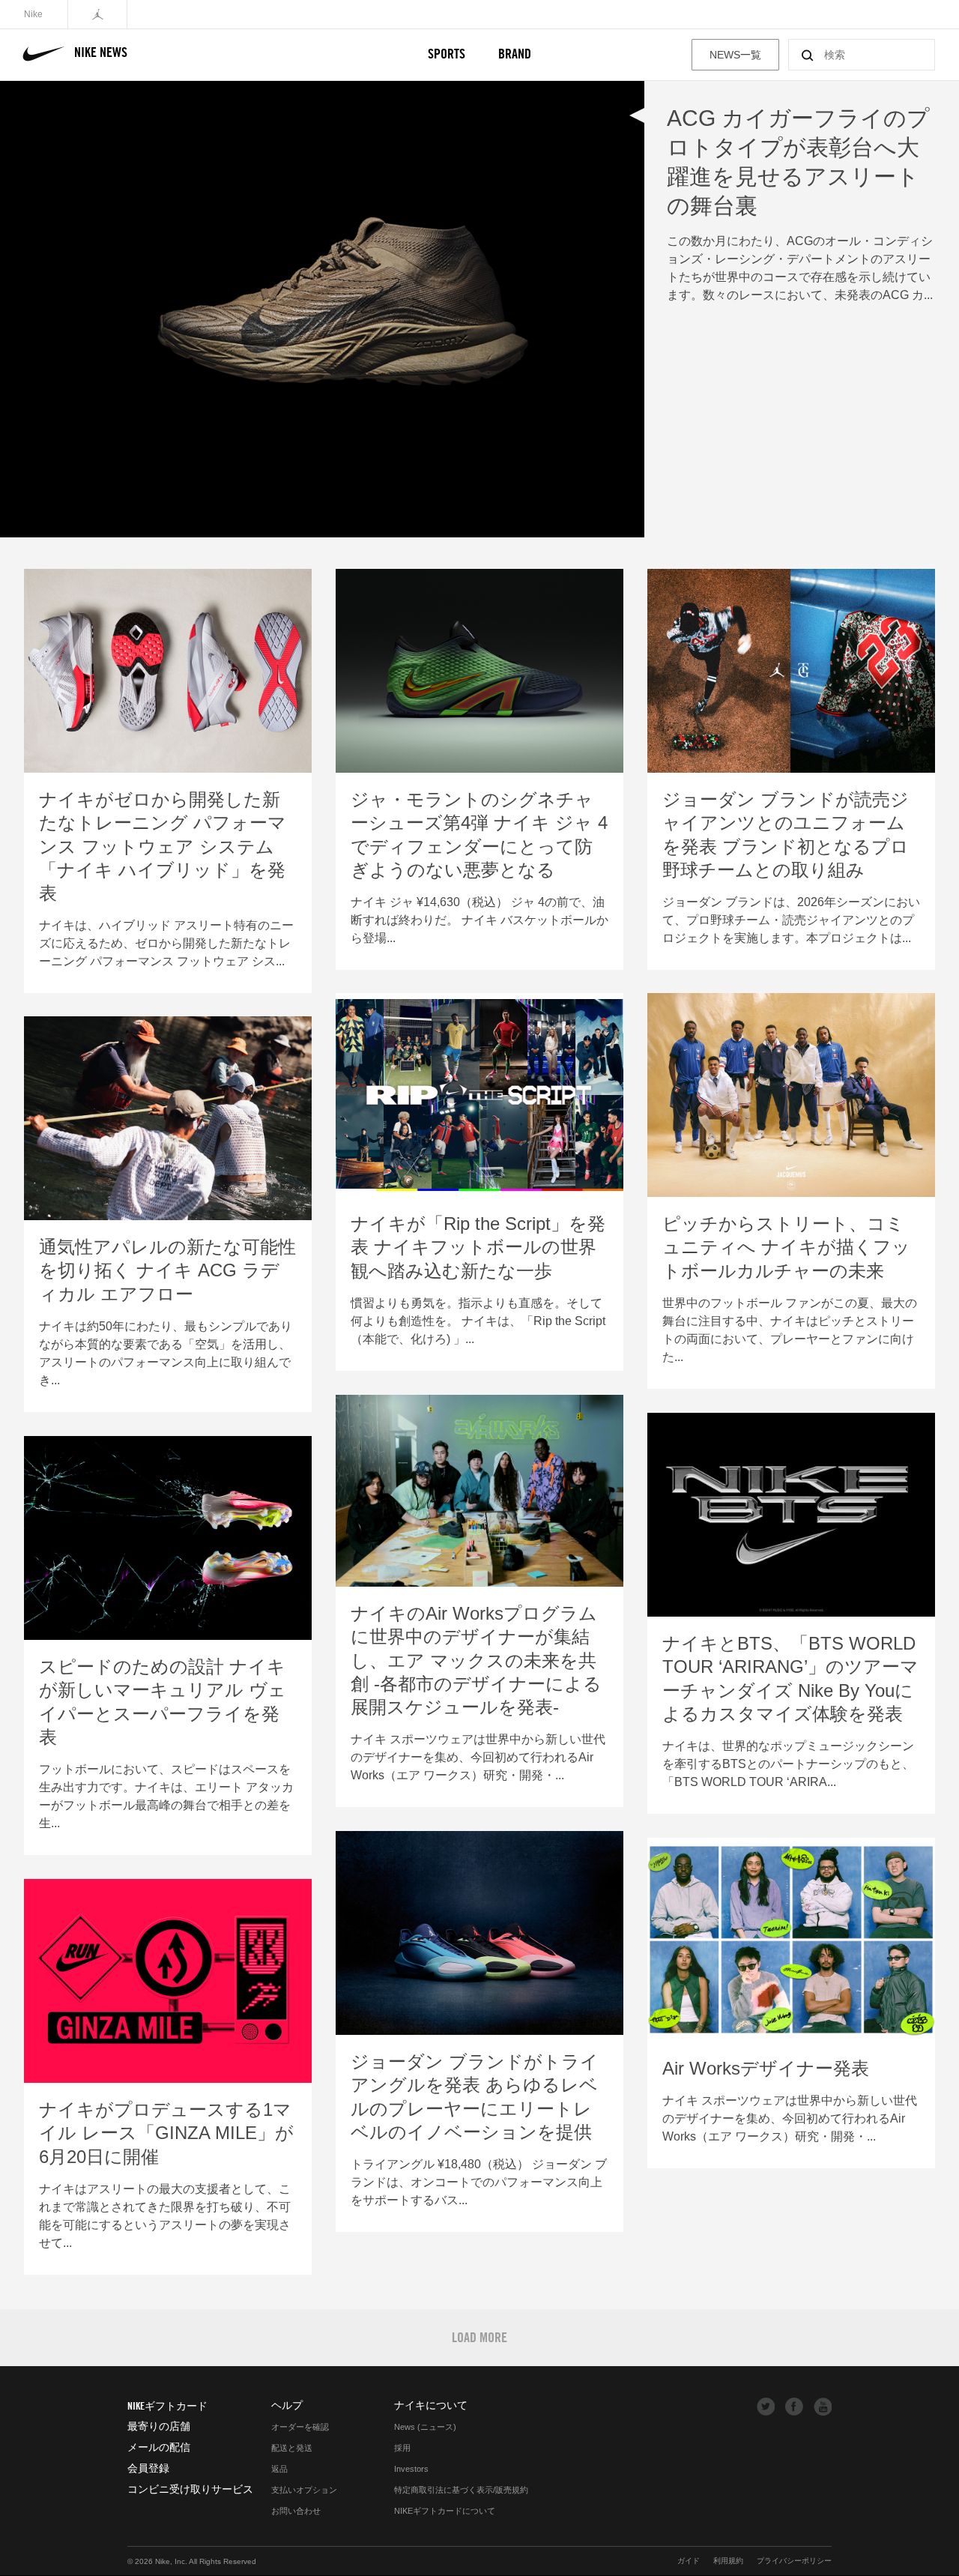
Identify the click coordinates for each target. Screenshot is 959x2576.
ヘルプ (287, 2405)
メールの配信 (159, 2447)
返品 (279, 2469)
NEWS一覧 (735, 55)
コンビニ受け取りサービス (190, 2489)
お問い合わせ (296, 2511)
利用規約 (728, 2561)
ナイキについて (431, 2405)
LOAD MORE (479, 2337)
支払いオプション (304, 2490)
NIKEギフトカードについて (445, 2511)
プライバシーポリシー (794, 2561)
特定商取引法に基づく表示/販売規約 (461, 2490)
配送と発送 (292, 2448)
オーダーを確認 (300, 2427)
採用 (402, 2448)
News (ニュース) (425, 2427)
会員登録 (148, 2468)
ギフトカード (167, 2406)
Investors (411, 2469)
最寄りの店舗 (159, 2426)
